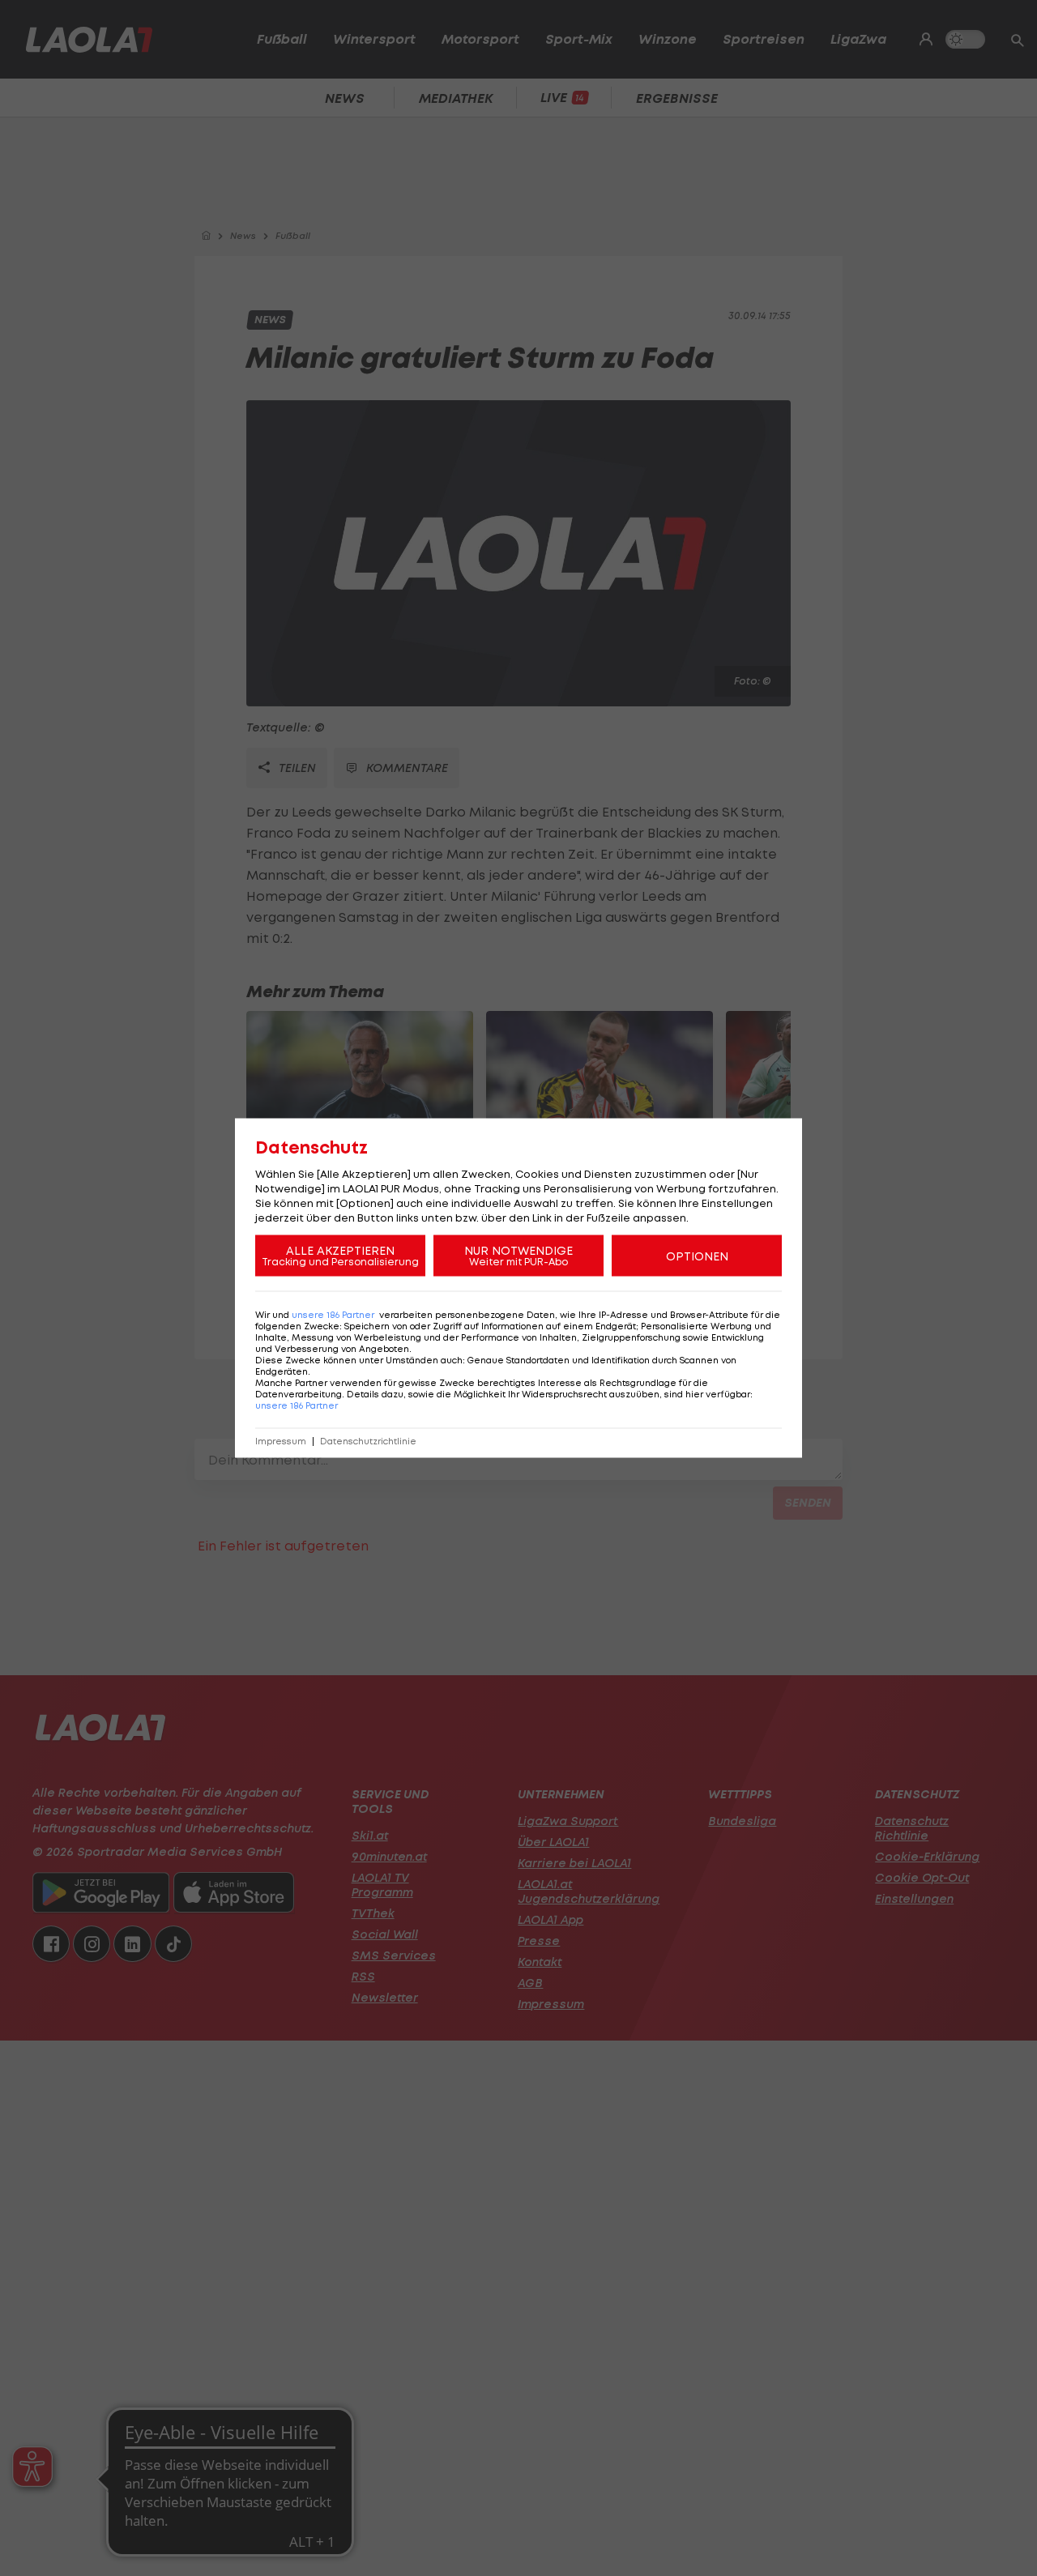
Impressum (281, 1442)
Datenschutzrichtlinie (368, 1442)
